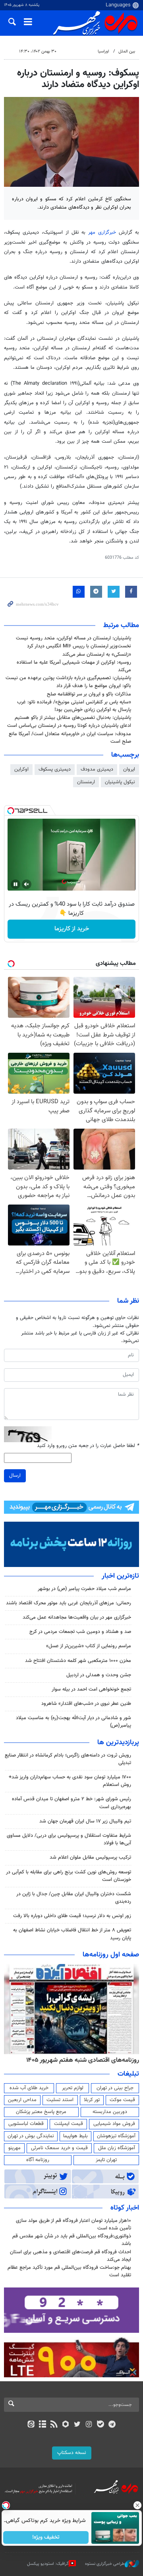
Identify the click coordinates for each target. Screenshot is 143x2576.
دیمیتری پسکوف (55, 769)
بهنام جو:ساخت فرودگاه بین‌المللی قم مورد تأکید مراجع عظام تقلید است (69, 2271)
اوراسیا (103, 51)
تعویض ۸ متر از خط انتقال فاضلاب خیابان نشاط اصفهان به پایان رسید (72, 1934)
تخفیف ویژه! (46, 2537)
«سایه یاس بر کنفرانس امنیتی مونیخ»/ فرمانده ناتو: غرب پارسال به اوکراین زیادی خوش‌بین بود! (74, 706)
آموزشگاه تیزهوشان (116, 2136)
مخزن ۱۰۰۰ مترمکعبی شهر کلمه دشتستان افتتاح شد (78, 1661)
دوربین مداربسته (110, 2112)
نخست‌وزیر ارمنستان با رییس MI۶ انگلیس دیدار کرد (79, 646)
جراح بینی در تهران (115, 2088)
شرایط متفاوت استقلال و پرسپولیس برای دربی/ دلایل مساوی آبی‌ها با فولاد (69, 1839)
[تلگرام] (112, 2425)
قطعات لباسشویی (26, 2124)
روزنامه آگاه (38, 2160)
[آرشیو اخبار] (42, 2425)
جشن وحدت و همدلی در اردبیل (99, 1675)
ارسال (15, 1476)
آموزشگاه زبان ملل (117, 2148)
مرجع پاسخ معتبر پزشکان (41, 2112)
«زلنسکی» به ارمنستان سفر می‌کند (97, 655)
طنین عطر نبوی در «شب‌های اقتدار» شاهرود (86, 1704)
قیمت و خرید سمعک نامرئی (59, 2148)
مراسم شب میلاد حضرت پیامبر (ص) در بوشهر (84, 1589)
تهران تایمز (106, 2160)
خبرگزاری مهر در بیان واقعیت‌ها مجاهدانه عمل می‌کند (77, 1617)
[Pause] (15, 884)
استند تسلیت (60, 2100)
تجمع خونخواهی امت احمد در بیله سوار (91, 1689)
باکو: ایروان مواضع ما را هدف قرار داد (94, 686)
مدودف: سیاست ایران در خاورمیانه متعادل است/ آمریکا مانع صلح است (70, 738)
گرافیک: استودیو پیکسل (48, 2563)
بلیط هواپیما (75, 2136)
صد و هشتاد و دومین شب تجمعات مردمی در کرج (80, 1632)
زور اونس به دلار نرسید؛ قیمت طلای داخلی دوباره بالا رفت (72, 1916)
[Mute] (27, 884)
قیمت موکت (122, 2100)
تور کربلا (92, 2100)
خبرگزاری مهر (102, 232)
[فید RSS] (54, 2425)
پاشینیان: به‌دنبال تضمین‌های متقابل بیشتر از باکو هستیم (73, 718)
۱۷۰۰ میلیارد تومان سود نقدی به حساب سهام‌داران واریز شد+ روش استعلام (70, 1781)
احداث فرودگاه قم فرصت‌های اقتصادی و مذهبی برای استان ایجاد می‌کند (71, 2256)
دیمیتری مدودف (97, 769)
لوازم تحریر (73, 2088)
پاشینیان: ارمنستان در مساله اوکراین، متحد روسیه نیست (73, 638)
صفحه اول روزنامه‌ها (111, 1955)
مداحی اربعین (22, 2100)
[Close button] (137, 2505)
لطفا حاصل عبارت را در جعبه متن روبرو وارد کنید (88, 1446)
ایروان (129, 769)
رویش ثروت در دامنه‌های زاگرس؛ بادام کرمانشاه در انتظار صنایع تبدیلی (68, 1759)
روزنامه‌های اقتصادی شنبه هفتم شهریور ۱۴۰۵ (83, 2060)
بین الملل (127, 51)
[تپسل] (11, 811)
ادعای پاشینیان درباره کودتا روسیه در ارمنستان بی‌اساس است (69, 726)
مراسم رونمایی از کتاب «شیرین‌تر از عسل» (89, 1646)
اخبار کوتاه (125, 2208)
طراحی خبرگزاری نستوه (105, 2563)
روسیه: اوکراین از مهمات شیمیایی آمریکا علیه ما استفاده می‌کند (74, 666)
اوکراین (21, 769)
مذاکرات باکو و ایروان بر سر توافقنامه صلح (89, 694)
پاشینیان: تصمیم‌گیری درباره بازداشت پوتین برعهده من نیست (68, 678)
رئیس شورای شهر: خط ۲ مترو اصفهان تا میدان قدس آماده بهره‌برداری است (71, 1803)
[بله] (100, 2425)
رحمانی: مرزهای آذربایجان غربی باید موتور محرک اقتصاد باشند (69, 1603)
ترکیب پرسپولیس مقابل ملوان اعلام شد (90, 1857)
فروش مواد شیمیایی (114, 2124)
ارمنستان (86, 782)
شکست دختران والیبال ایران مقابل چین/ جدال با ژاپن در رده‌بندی (74, 1898)
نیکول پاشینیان (120, 782)
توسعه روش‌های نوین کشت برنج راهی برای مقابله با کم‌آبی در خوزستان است (69, 1876)
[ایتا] (31, 2425)
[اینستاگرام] (89, 2425)
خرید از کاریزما (72, 929)
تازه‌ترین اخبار (120, 1576)
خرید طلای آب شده (29, 2088)
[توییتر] (77, 2425)
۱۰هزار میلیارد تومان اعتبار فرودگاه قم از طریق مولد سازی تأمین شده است (73, 2224)
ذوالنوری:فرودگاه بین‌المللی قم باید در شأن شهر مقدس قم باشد (72, 2240)
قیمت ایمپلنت (69, 2124)
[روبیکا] (66, 2425)
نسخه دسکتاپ (72, 2453)
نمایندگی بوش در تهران (31, 2136)
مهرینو (14, 2148)
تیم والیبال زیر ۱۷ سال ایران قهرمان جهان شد (85, 1821)
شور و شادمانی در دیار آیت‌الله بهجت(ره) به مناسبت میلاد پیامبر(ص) (73, 1722)
